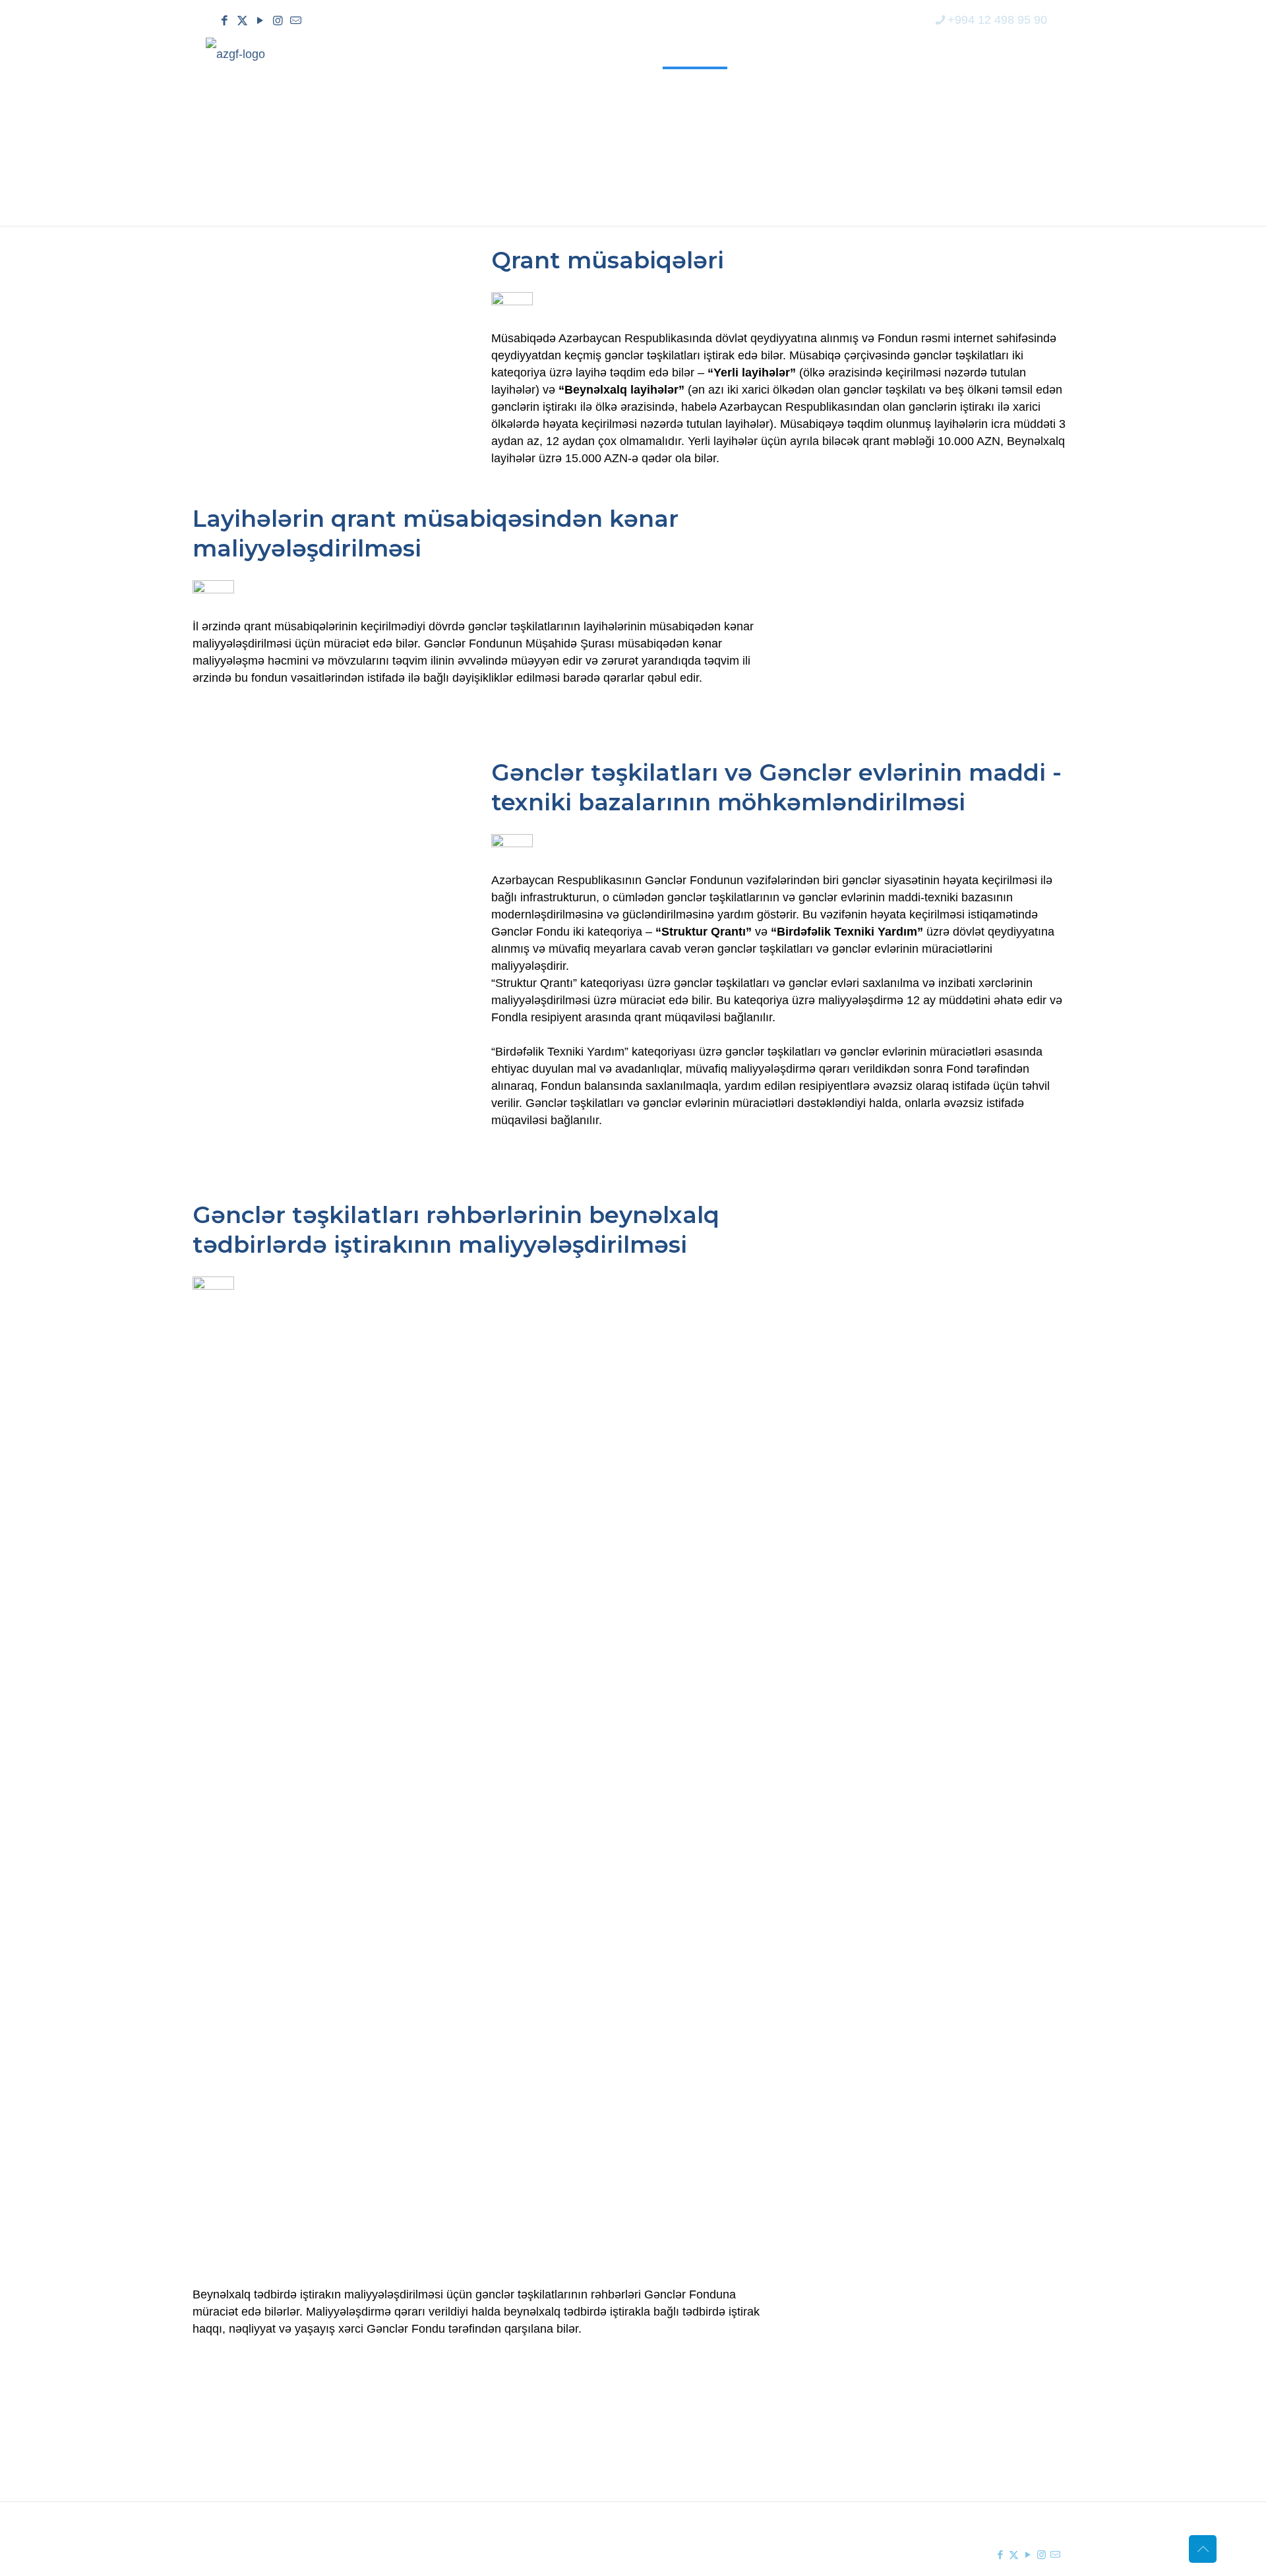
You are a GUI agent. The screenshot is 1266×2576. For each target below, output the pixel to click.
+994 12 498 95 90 (997, 20)
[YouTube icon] (260, 21)
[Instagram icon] (278, 21)
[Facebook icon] (225, 21)
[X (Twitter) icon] (242, 21)
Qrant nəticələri (703, 2445)
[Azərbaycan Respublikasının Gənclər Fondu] (235, 53)
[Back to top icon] (1203, 2549)
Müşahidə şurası (706, 2422)
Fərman (459, 2422)
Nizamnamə (470, 2469)
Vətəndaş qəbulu (707, 2469)
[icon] (296, 21)
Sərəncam (466, 2445)
